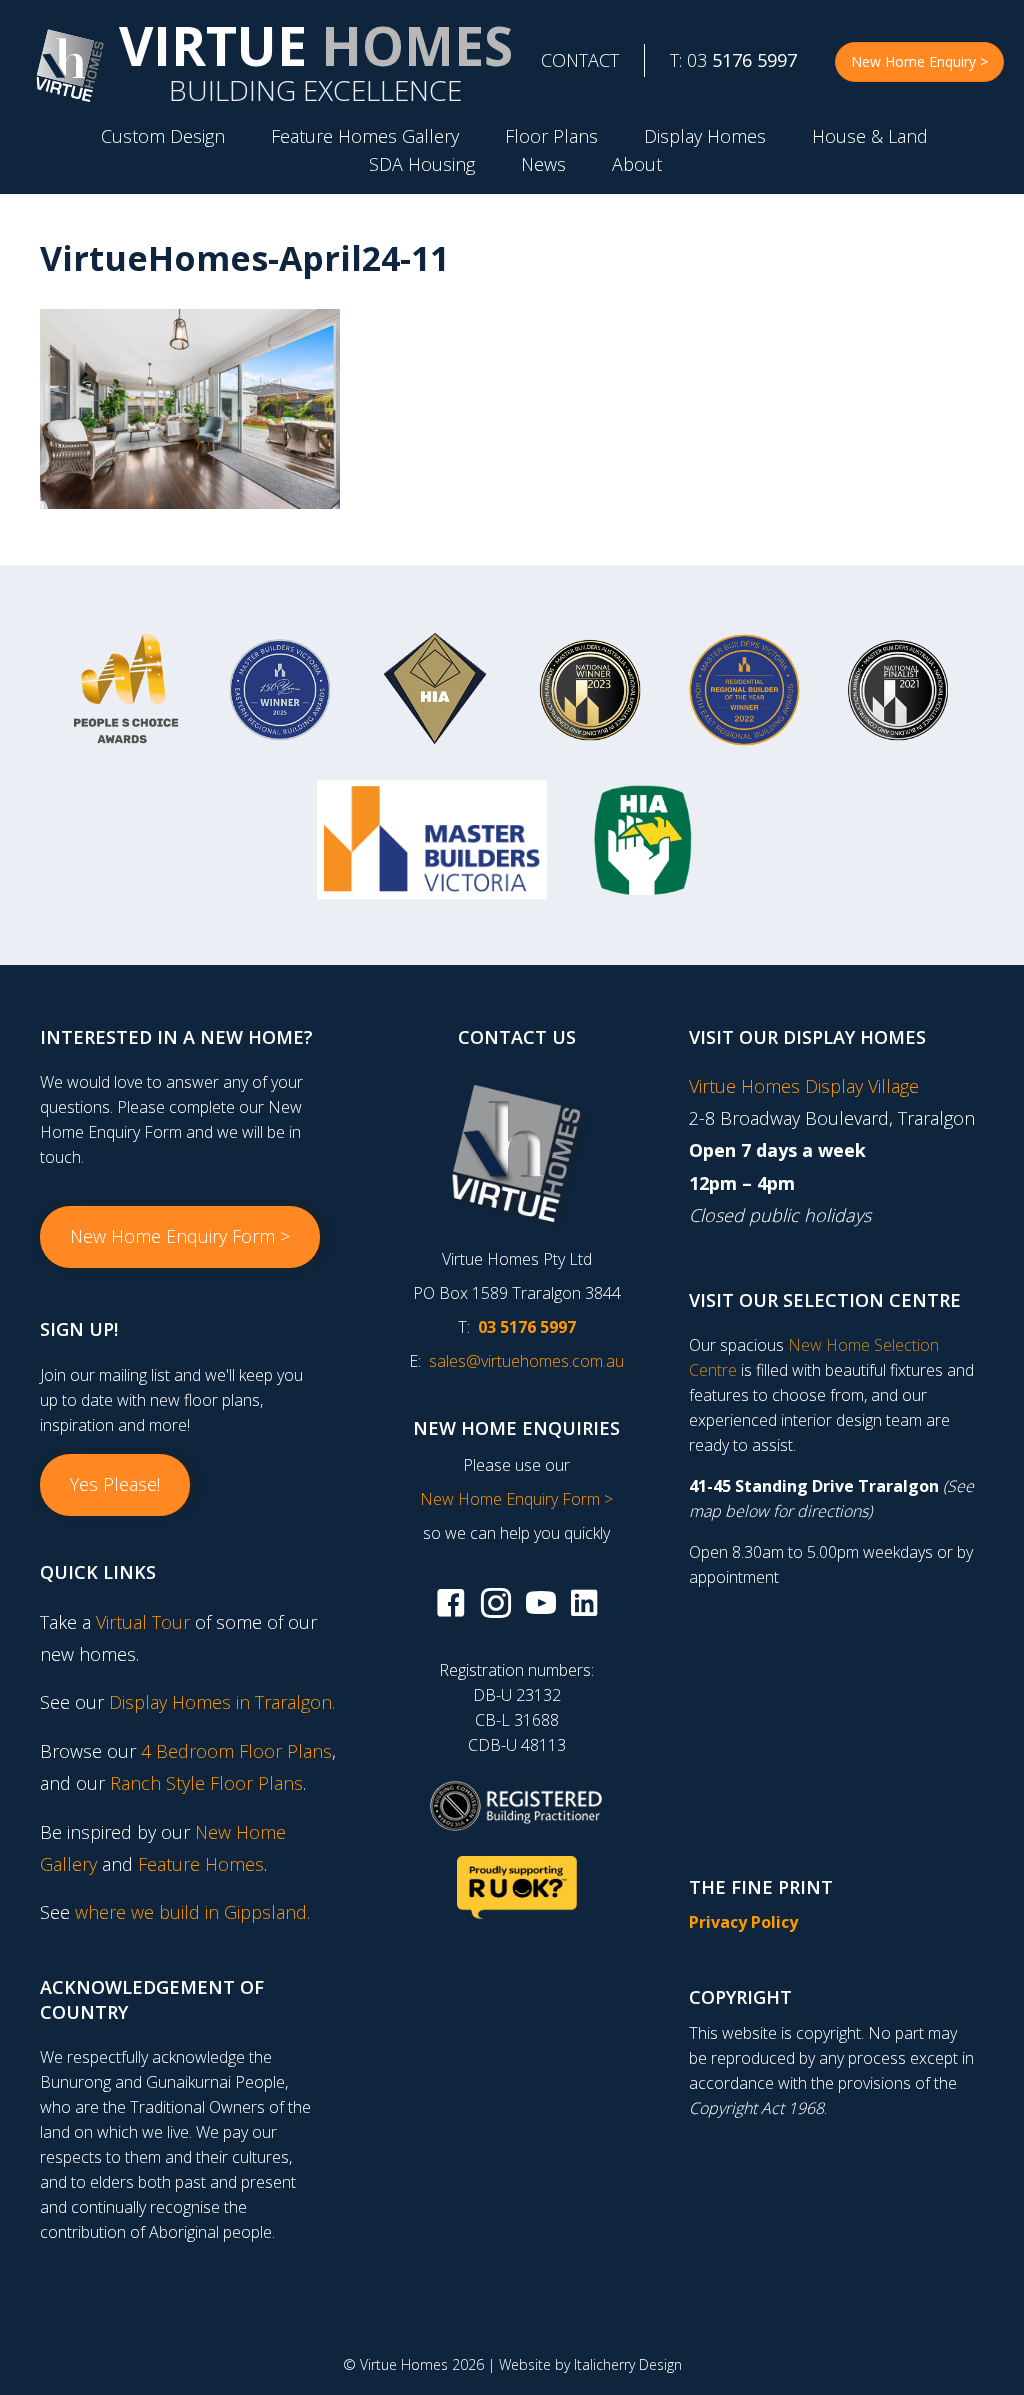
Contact (580, 60)
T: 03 (733, 60)
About (637, 164)
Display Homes (705, 136)
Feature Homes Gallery (365, 136)
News (543, 164)
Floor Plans (551, 136)
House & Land (870, 136)
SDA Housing (422, 164)
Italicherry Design (628, 2364)
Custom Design (163, 136)
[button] (180, 1237)
